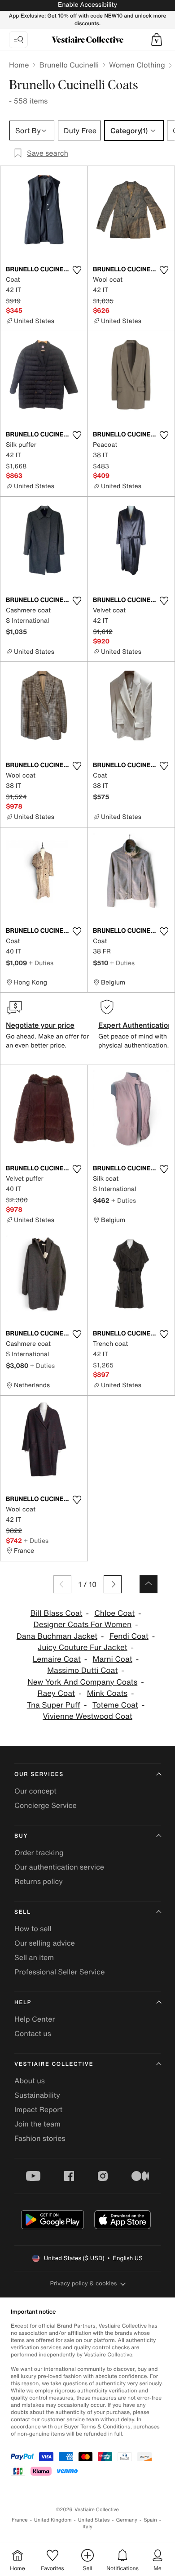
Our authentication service (59, 1867)
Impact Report (38, 2109)
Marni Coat (113, 1659)
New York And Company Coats (82, 1682)
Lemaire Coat (57, 1659)
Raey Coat (56, 1693)
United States (94, 2520)
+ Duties (41, 963)
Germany (127, 2520)
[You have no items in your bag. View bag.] (157, 40)
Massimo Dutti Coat (82, 1670)
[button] (157, 40)
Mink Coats (107, 1693)
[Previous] (62, 1584)
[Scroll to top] (149, 1584)
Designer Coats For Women (83, 1625)
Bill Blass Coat (56, 1613)
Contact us (33, 2033)
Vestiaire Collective (54, 2064)
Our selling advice (45, 1943)
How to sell (33, 1929)
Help (23, 2003)
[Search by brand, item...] (18, 40)
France (20, 2520)
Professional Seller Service (59, 1972)
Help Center (35, 2019)
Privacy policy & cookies (84, 2283)
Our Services (39, 1774)
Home (19, 65)
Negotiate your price (40, 1025)
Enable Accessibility (87, 5)
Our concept (35, 1791)
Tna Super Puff (54, 1705)
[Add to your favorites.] (77, 270)
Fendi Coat (129, 1636)
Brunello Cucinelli (69, 65)
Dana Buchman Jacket (57, 1636)
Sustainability (37, 2095)
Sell (23, 1912)
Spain (150, 2520)
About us (30, 2081)
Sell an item (34, 1957)
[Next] (113, 1584)
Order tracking (39, 1852)
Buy (21, 1836)
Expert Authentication (135, 1025)
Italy (87, 2527)
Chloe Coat (114, 1613)
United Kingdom (53, 2520)
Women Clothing (137, 65)
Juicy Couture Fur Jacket (83, 1648)
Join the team (37, 2124)
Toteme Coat (115, 1705)
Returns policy (39, 1881)
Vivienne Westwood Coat (87, 1716)
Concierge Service (46, 1805)
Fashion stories (40, 2138)
